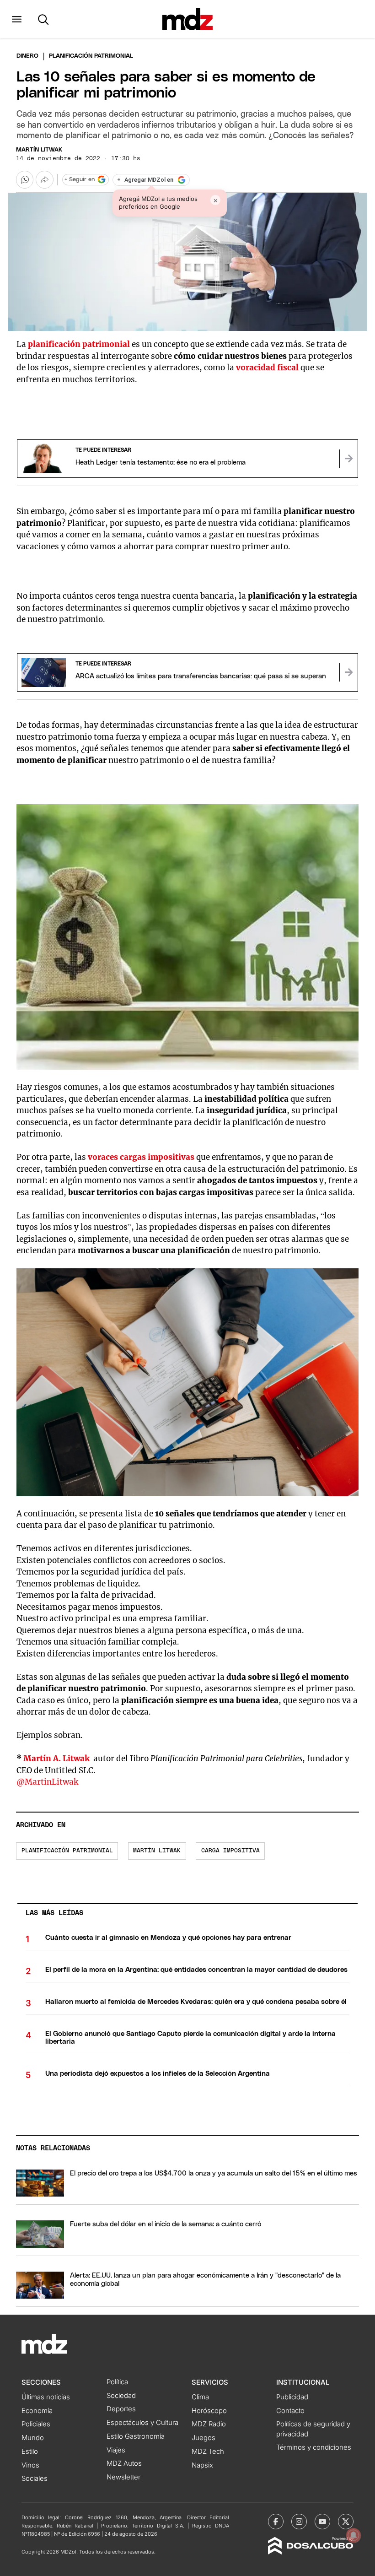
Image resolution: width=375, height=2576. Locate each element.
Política (117, 2382)
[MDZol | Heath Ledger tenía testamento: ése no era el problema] (348, 459)
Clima (200, 2397)
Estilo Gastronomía (136, 2436)
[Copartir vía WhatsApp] (25, 179)
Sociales (35, 2479)
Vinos (30, 2465)
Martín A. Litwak (57, 1759)
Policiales (36, 2424)
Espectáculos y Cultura (142, 2423)
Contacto (290, 2411)
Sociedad (121, 2396)
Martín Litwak (39, 150)
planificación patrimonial (80, 344)
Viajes (116, 2450)
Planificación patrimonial (67, 1851)
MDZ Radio (209, 2424)
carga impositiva (230, 1851)
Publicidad (292, 2397)
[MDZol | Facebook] (276, 2522)
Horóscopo (209, 2411)
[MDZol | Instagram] (299, 2522)
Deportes (121, 2409)
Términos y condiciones (314, 2447)
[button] (17, 19)
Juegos (204, 2438)
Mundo (33, 2438)
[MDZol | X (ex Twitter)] (346, 2522)
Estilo (30, 2452)
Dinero (27, 56)
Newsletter (123, 2477)
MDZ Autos (124, 2463)
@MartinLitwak (47, 1782)
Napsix (202, 2465)
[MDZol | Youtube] (322, 2522)
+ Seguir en (80, 180)
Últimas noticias (46, 2397)
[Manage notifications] (354, 2535)
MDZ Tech (208, 2452)
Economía (37, 2411)
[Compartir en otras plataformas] (44, 179)
